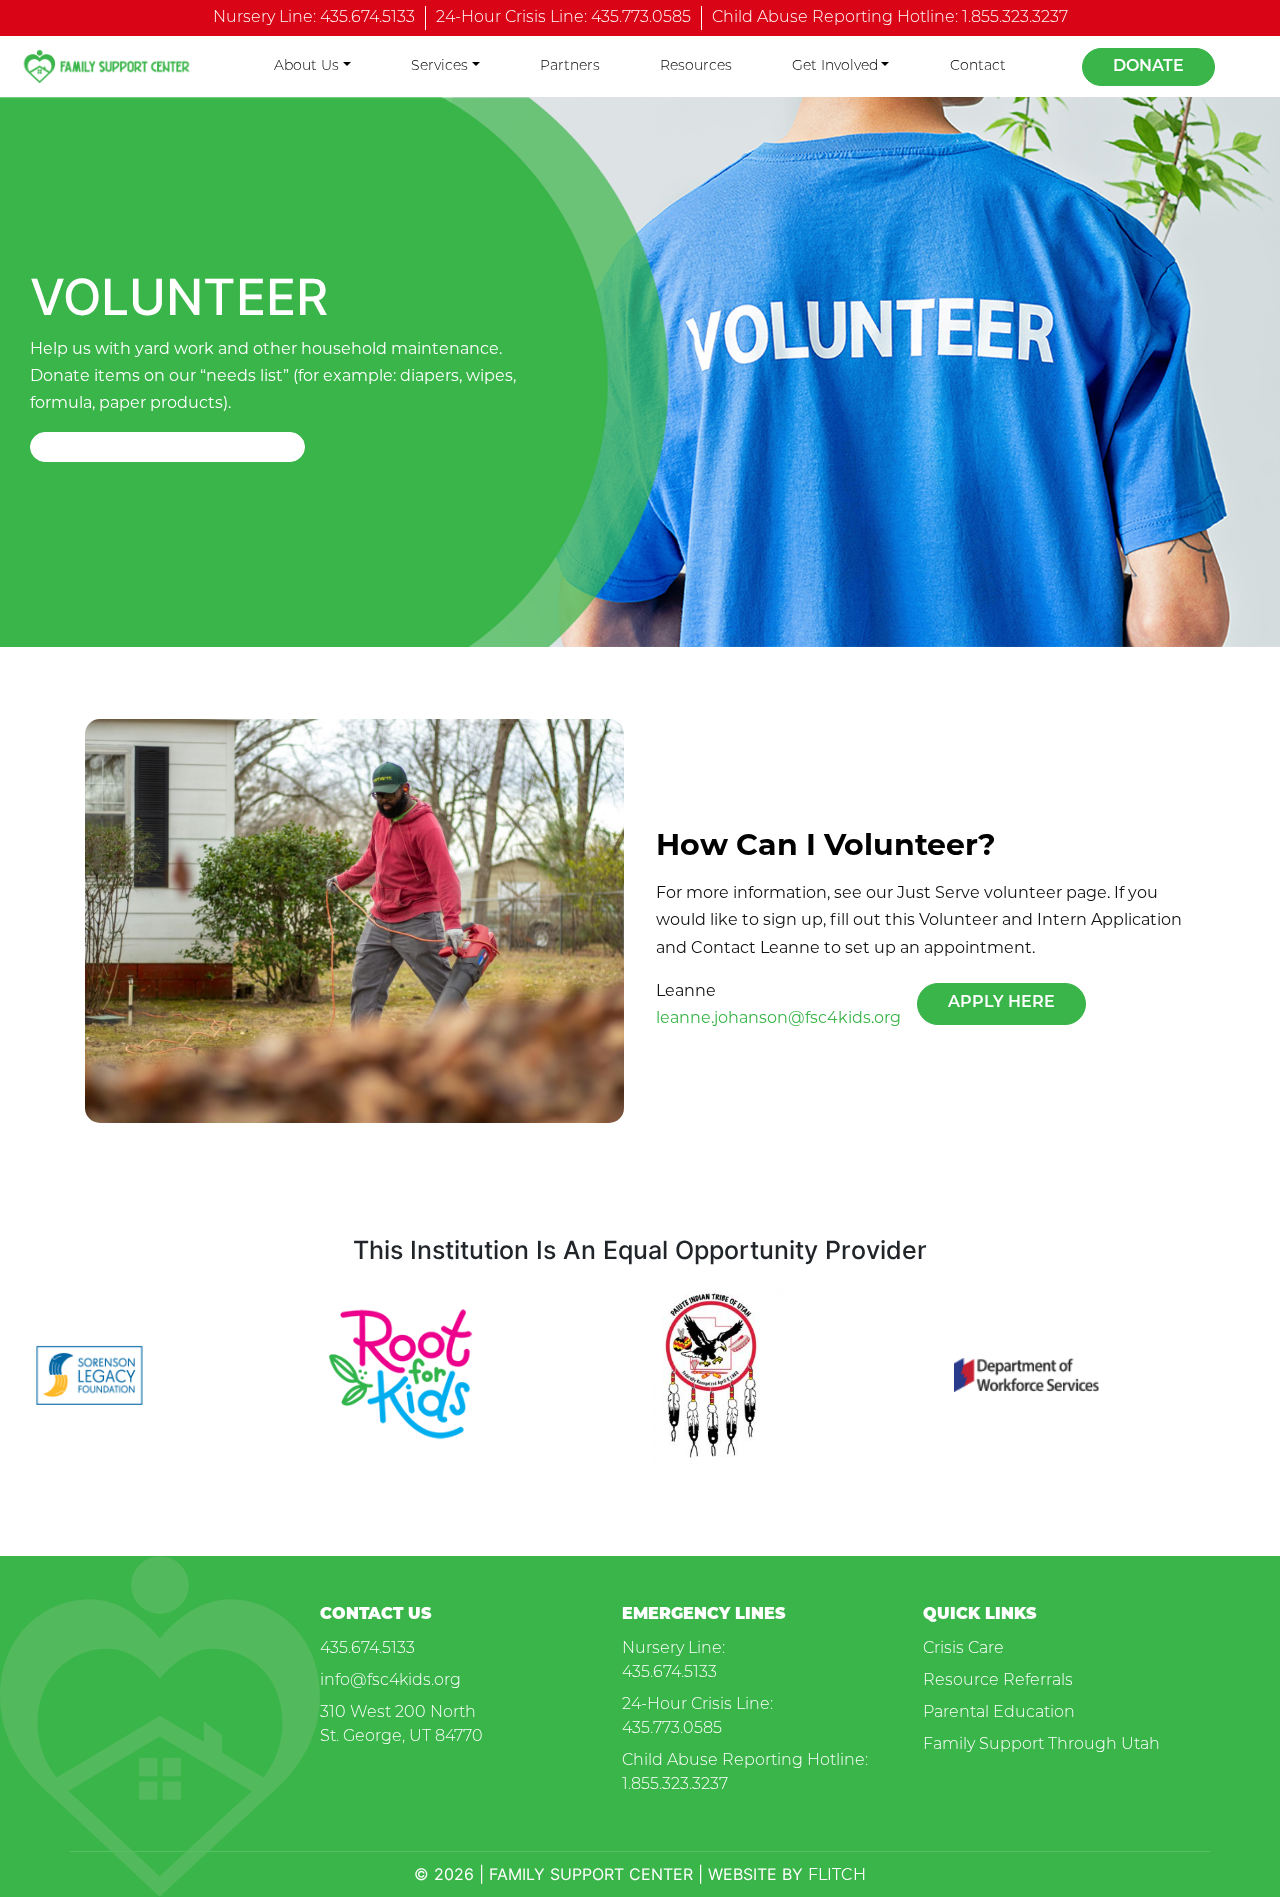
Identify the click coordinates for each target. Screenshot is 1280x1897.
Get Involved (835, 66)
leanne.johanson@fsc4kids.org (778, 1017)
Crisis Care (963, 1649)
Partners (570, 66)
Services (439, 66)
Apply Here (1001, 1003)
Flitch (837, 1874)
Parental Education (999, 1713)
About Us (306, 66)
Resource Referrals (998, 1681)
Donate (1148, 67)
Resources (696, 66)
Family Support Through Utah (1041, 1745)
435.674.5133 (367, 1649)
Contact (978, 66)
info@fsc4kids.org (390, 1681)
